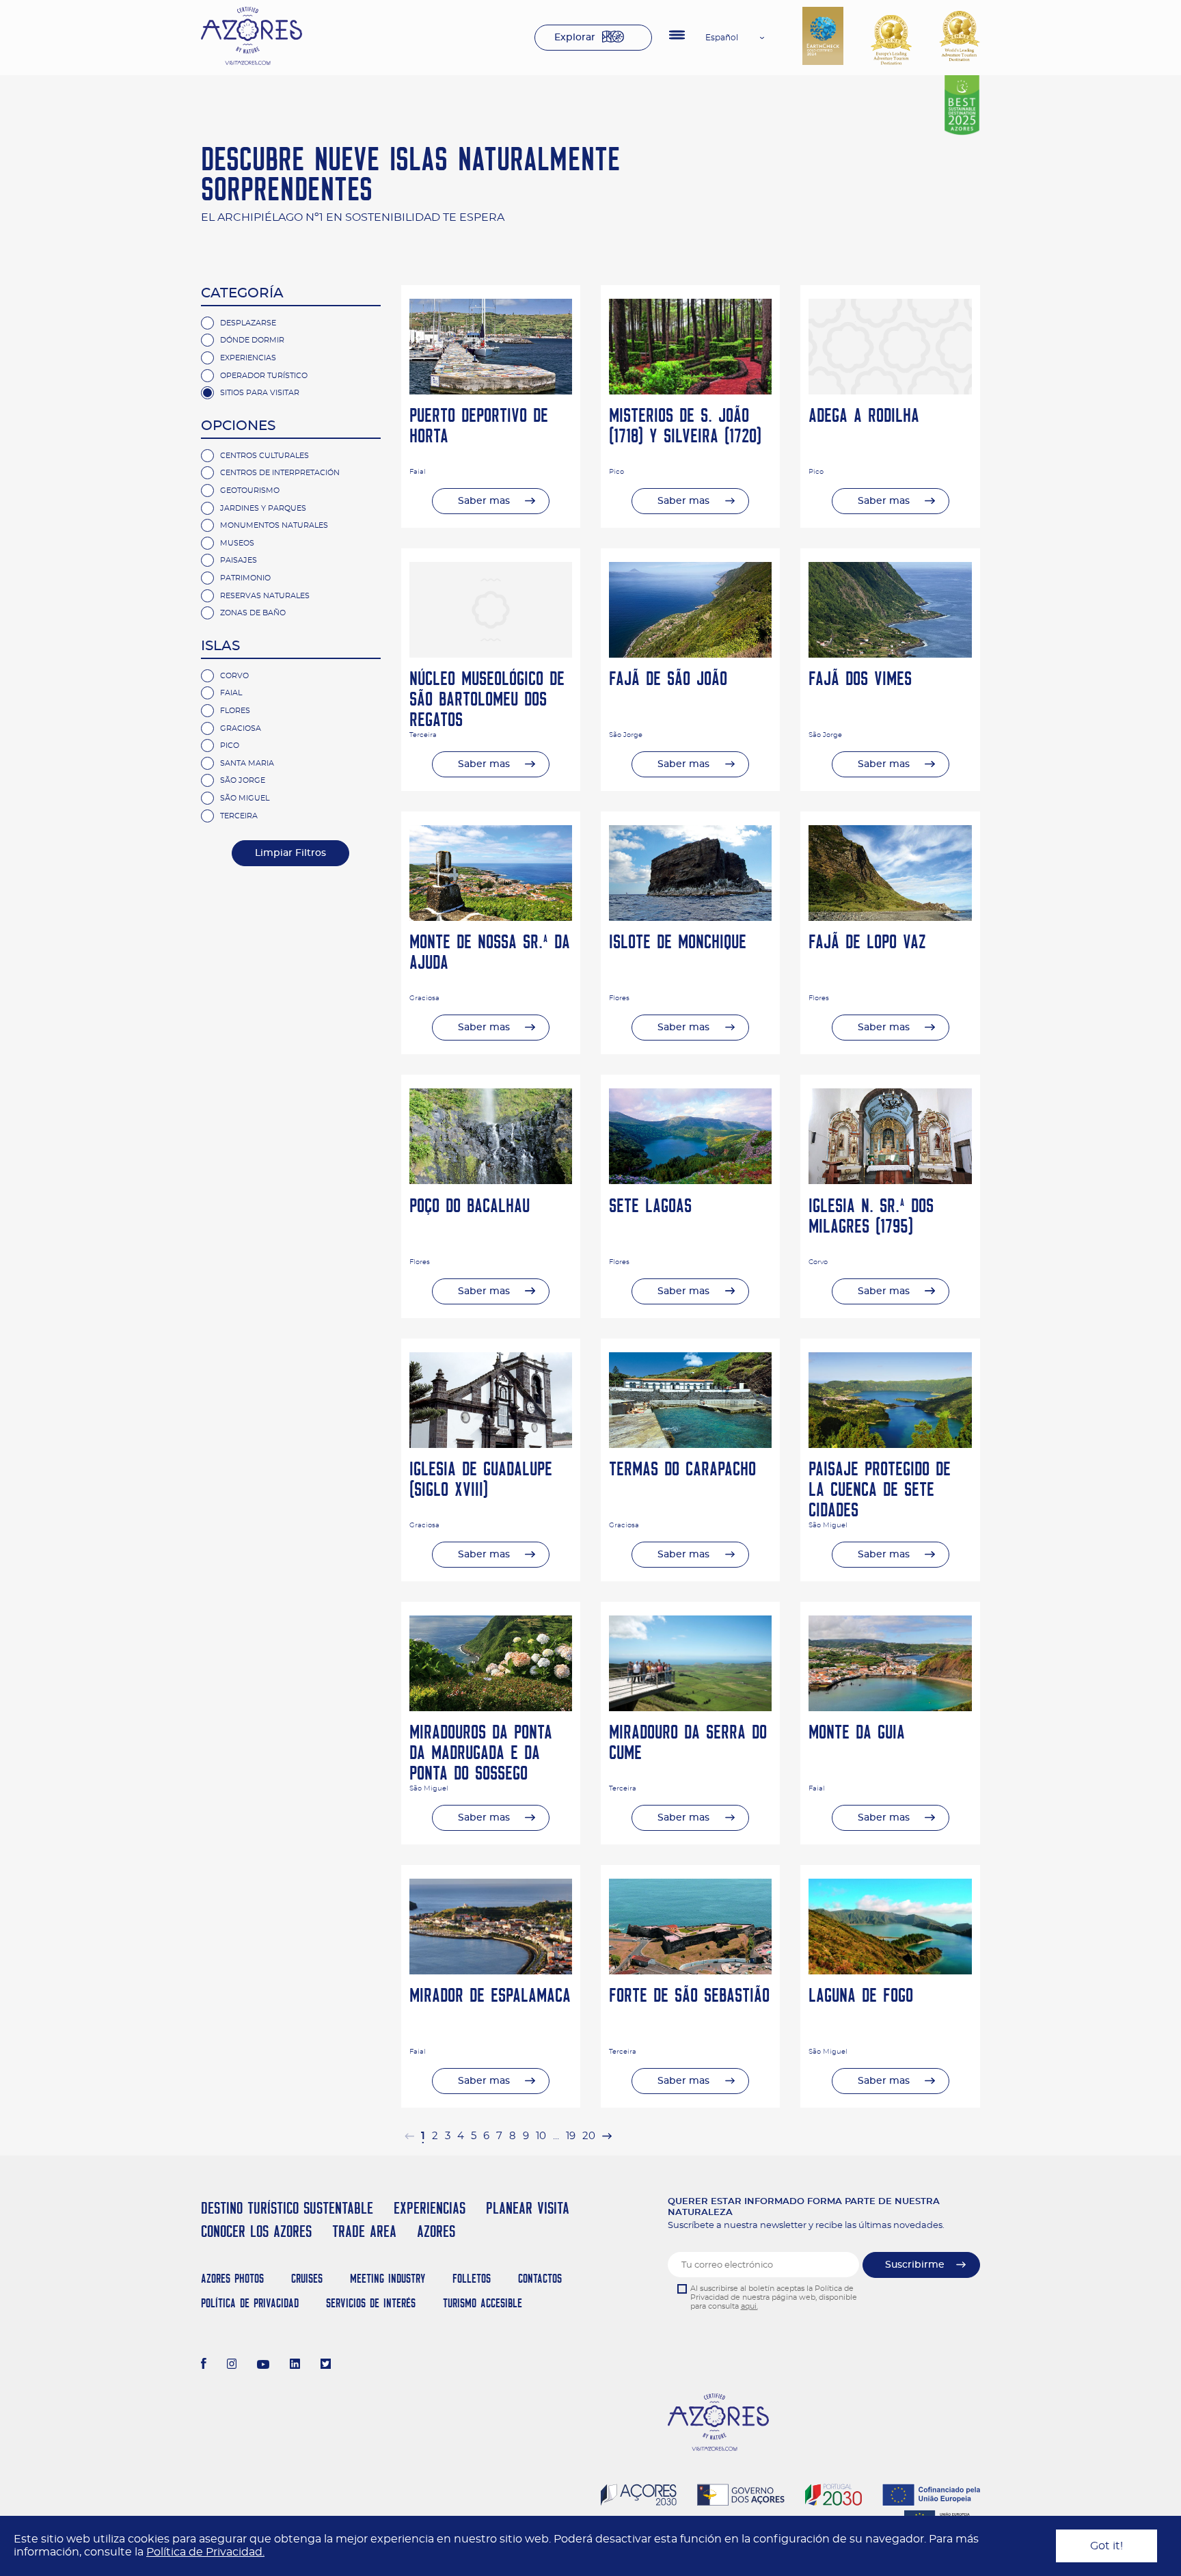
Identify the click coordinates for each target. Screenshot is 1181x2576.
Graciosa (241, 728)
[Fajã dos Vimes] (890, 654)
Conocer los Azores (256, 2231)
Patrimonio (245, 578)
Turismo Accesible (483, 2303)
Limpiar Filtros (290, 853)
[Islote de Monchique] (690, 917)
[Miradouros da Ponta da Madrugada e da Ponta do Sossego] (491, 1708)
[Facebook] (204, 2365)
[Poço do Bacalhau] (491, 1181)
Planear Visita (528, 2208)
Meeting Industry (388, 2278)
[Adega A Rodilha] (890, 391)
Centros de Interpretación (280, 473)
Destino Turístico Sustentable (287, 2208)
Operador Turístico (264, 376)
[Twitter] (326, 2365)
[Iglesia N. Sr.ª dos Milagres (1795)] (890, 1181)
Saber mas (484, 501)
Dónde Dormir (252, 340)
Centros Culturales (264, 456)
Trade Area (364, 2231)
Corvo (234, 676)
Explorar (575, 38)
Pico (230, 746)
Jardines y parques (263, 508)
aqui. (749, 2306)
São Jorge (243, 780)
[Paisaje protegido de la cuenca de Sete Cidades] (890, 1445)
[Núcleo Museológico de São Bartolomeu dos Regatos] (491, 654)
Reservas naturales (265, 596)
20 (589, 2136)
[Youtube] (263, 2365)
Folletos (472, 2278)
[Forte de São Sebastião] (690, 1971)
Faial (231, 693)
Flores (235, 711)
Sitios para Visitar (260, 393)
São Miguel (245, 798)
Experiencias (248, 358)
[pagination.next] (607, 2136)
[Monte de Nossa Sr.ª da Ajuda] (491, 917)
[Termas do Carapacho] (690, 1445)
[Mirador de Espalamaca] (491, 1971)
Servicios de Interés (371, 2303)
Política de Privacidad (250, 2303)
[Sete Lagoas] (690, 1181)
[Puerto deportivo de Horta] (491, 391)
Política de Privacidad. (205, 2552)
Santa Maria (247, 763)
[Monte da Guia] (890, 1708)
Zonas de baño (253, 613)
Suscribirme (915, 2265)
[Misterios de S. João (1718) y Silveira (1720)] (690, 391)
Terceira (239, 816)
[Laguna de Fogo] (890, 1971)
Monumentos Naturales (274, 525)
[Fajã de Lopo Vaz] (890, 917)
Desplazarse (248, 323)
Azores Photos (232, 2278)
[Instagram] (232, 2365)
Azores (436, 2231)
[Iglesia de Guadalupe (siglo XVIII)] (491, 1445)
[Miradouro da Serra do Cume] (690, 1708)
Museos (237, 543)
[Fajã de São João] (690, 654)
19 (571, 2136)
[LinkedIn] (295, 2365)
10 (541, 2136)
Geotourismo (250, 491)
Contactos (540, 2278)
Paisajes (239, 560)
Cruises (307, 2278)
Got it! (1107, 2546)
